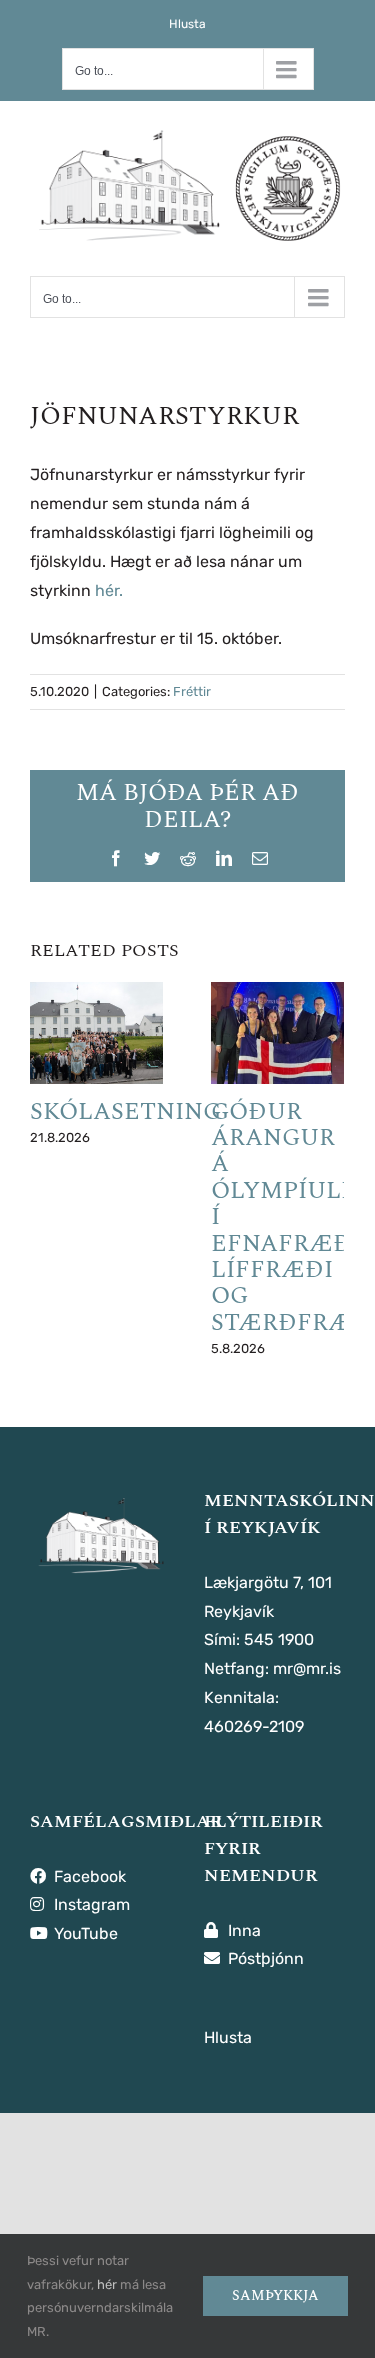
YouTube (84, 1933)
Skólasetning (125, 1112)
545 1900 (279, 1639)
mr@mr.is (307, 1668)
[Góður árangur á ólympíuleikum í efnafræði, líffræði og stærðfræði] (277, 1033)
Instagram (90, 1904)
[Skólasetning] (96, 1033)
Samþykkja (275, 2295)
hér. (109, 590)
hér (107, 2284)
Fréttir (192, 691)
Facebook (88, 1876)
